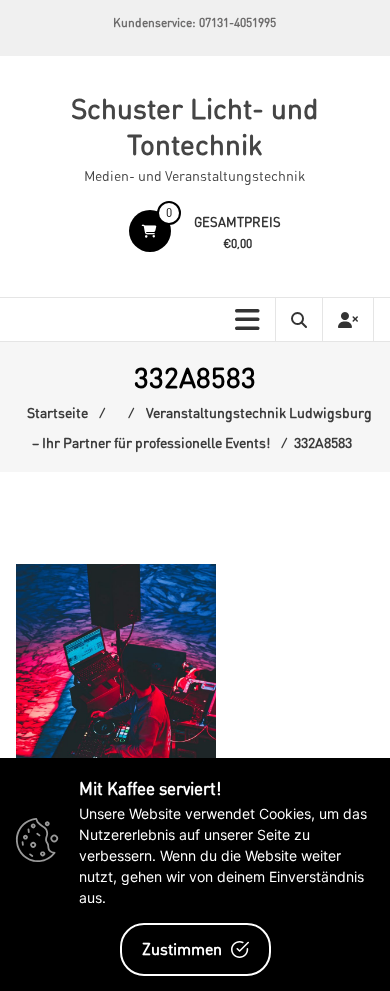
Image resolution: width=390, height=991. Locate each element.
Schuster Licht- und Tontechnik (194, 126)
